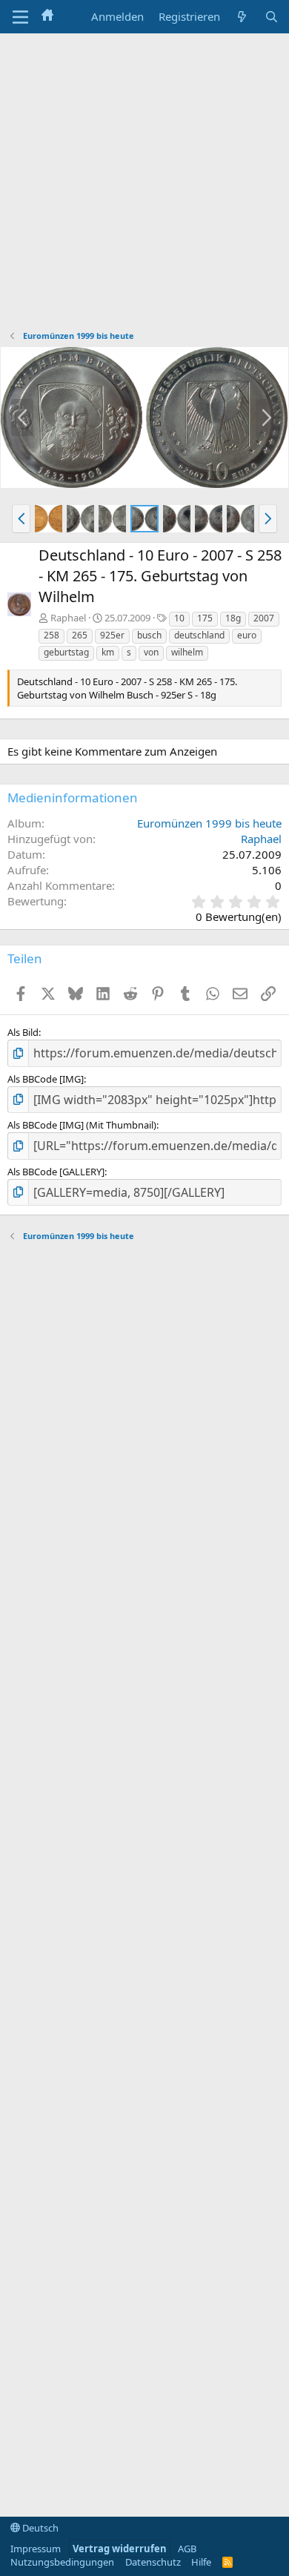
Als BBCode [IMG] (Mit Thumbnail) (82, 1125)
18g (233, 618)
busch (149, 635)
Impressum (36, 2549)
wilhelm (187, 652)
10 (179, 618)
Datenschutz (153, 2562)
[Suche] (272, 17)
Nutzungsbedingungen (62, 2562)
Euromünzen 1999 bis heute (209, 823)
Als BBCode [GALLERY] (56, 1172)
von (151, 652)
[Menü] (20, 17)
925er (112, 635)
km (108, 652)
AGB (187, 2549)
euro (247, 635)
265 (80, 635)
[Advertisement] (144, 185)
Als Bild (23, 1032)
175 (205, 618)
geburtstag (66, 652)
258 (52, 635)
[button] (21, 518)
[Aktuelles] (242, 17)
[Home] (47, 16)
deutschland (199, 635)
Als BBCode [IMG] (46, 1079)
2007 (264, 618)
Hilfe (201, 2562)
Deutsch (39, 2528)
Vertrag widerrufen (120, 2549)
